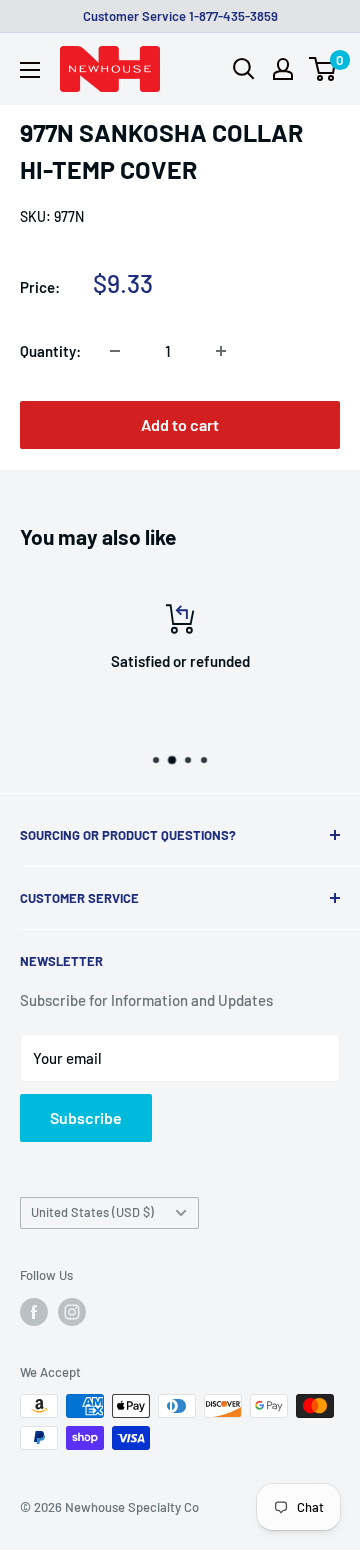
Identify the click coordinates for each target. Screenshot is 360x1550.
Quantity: (50, 351)
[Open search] (244, 69)
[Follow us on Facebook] (34, 1312)
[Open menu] (30, 70)
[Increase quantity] (221, 351)
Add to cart (180, 424)
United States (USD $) (92, 1212)
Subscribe (86, 1117)
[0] (323, 69)
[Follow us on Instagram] (72, 1312)
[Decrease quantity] (115, 351)
